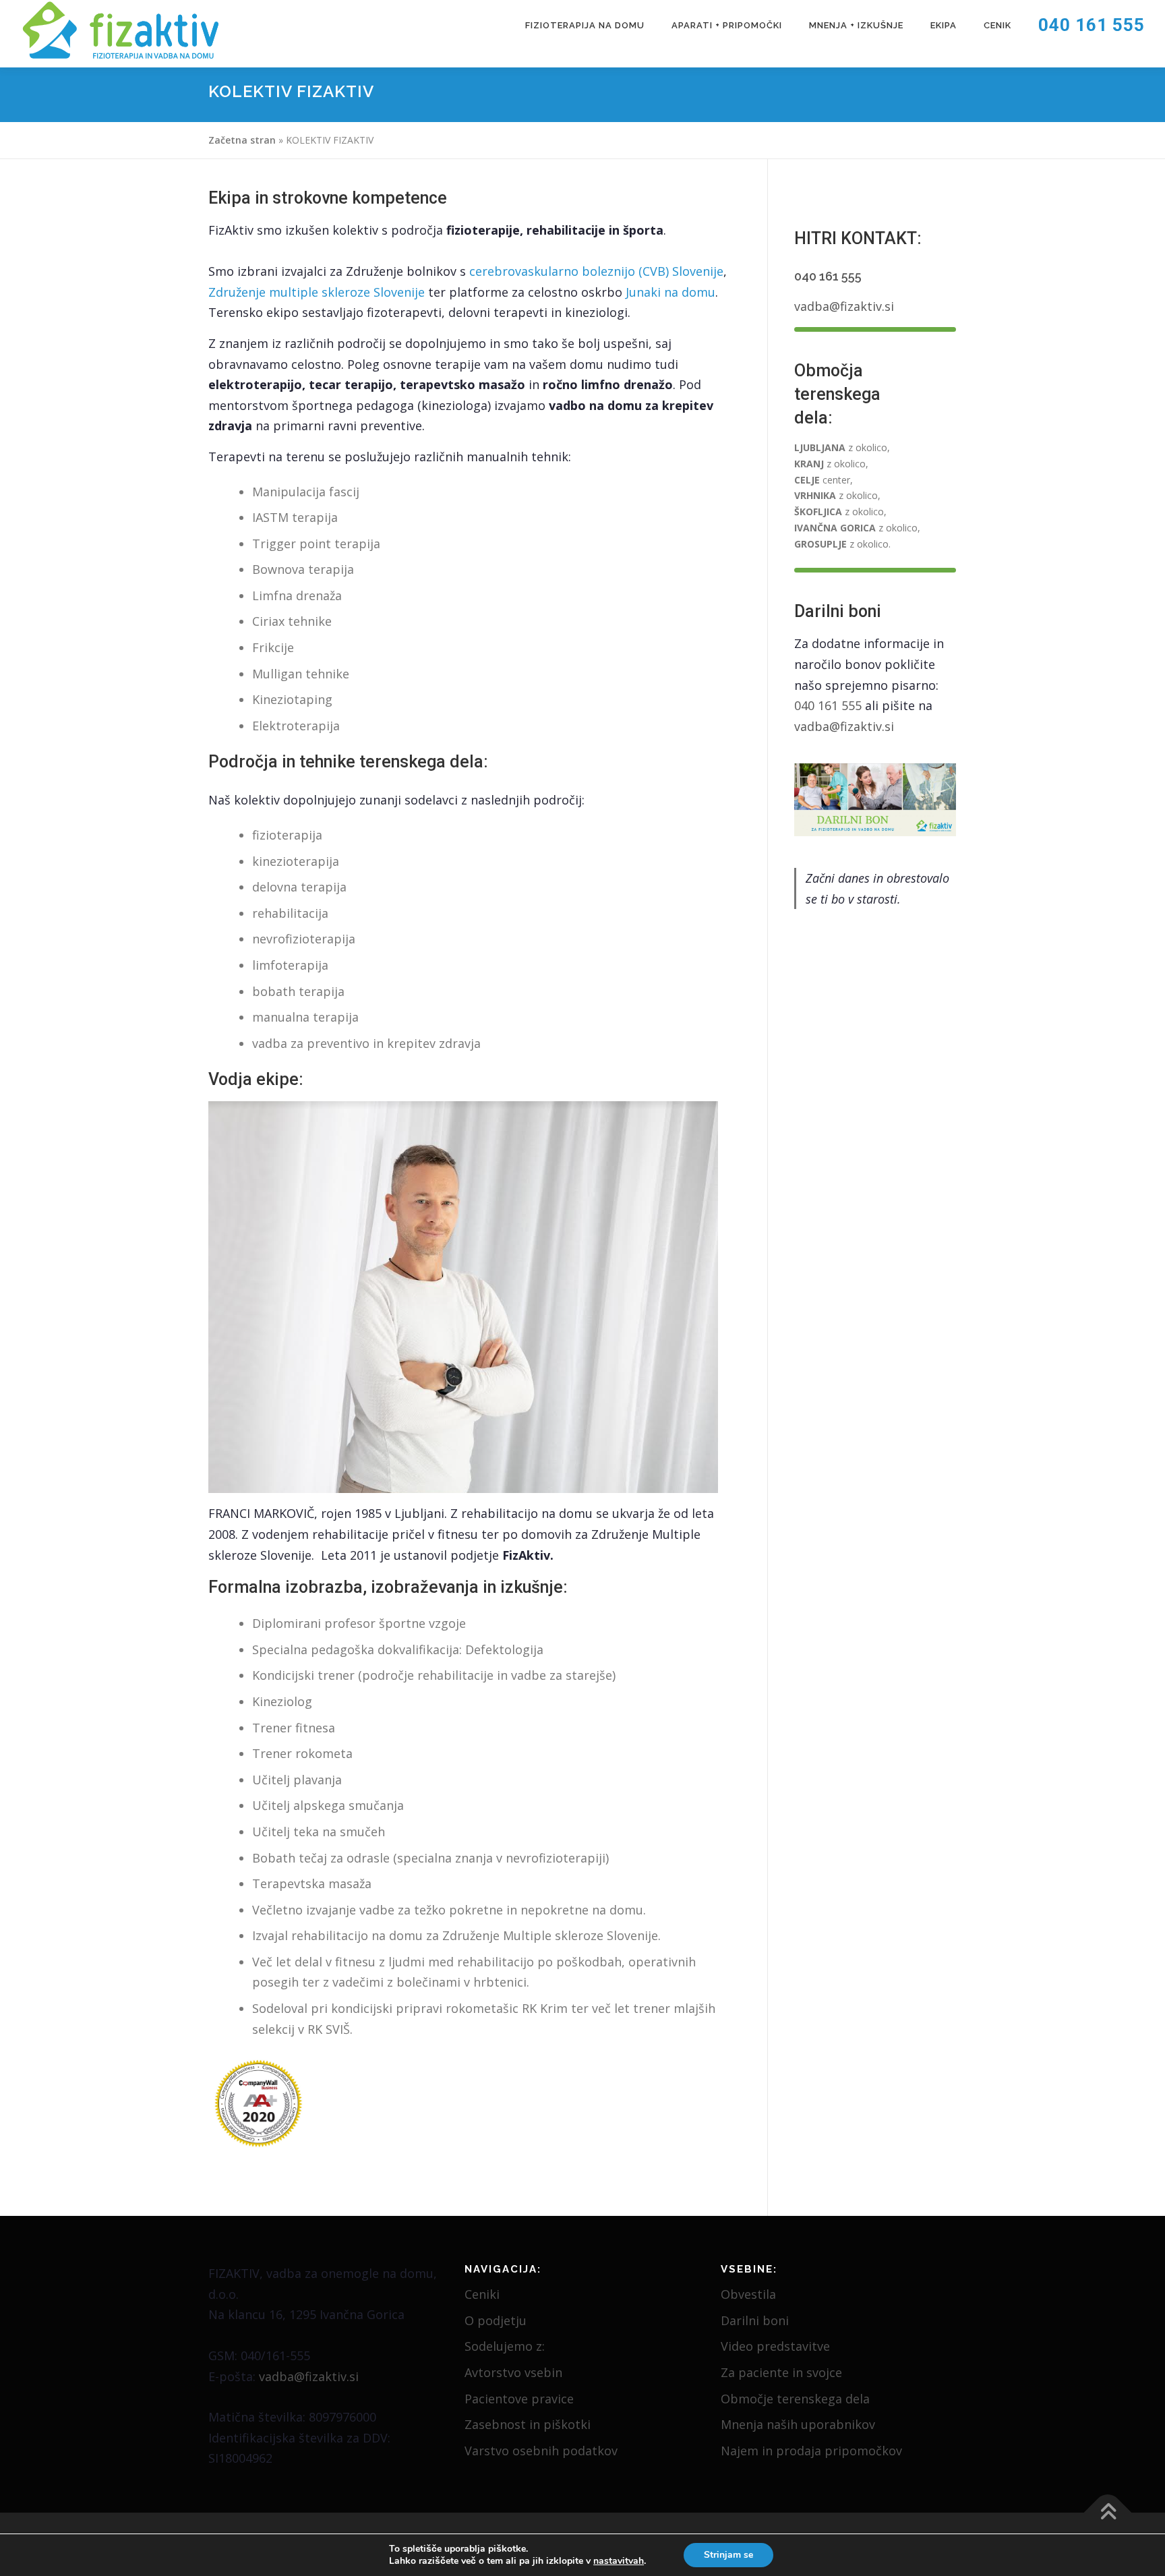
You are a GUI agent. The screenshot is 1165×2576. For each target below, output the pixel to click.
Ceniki (482, 2294)
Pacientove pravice (519, 2399)
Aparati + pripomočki (727, 25)
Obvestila (748, 2294)
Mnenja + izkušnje (856, 25)
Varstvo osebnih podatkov (541, 2451)
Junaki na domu (670, 292)
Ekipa (944, 25)
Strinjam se (728, 2555)
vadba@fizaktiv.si (844, 306)
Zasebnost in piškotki (528, 2424)
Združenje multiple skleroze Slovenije (317, 292)
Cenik (997, 25)
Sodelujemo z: (505, 2346)
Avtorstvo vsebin (513, 2372)
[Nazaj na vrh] (1108, 2513)
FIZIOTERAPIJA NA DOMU (585, 25)
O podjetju (496, 2320)
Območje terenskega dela (795, 2399)
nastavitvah (619, 2561)
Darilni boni (755, 2320)
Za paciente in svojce (781, 2372)
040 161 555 (1092, 25)
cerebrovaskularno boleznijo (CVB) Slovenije (596, 271)
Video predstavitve (775, 2346)
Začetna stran (242, 140)
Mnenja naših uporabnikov (798, 2424)
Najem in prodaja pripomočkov (811, 2451)
